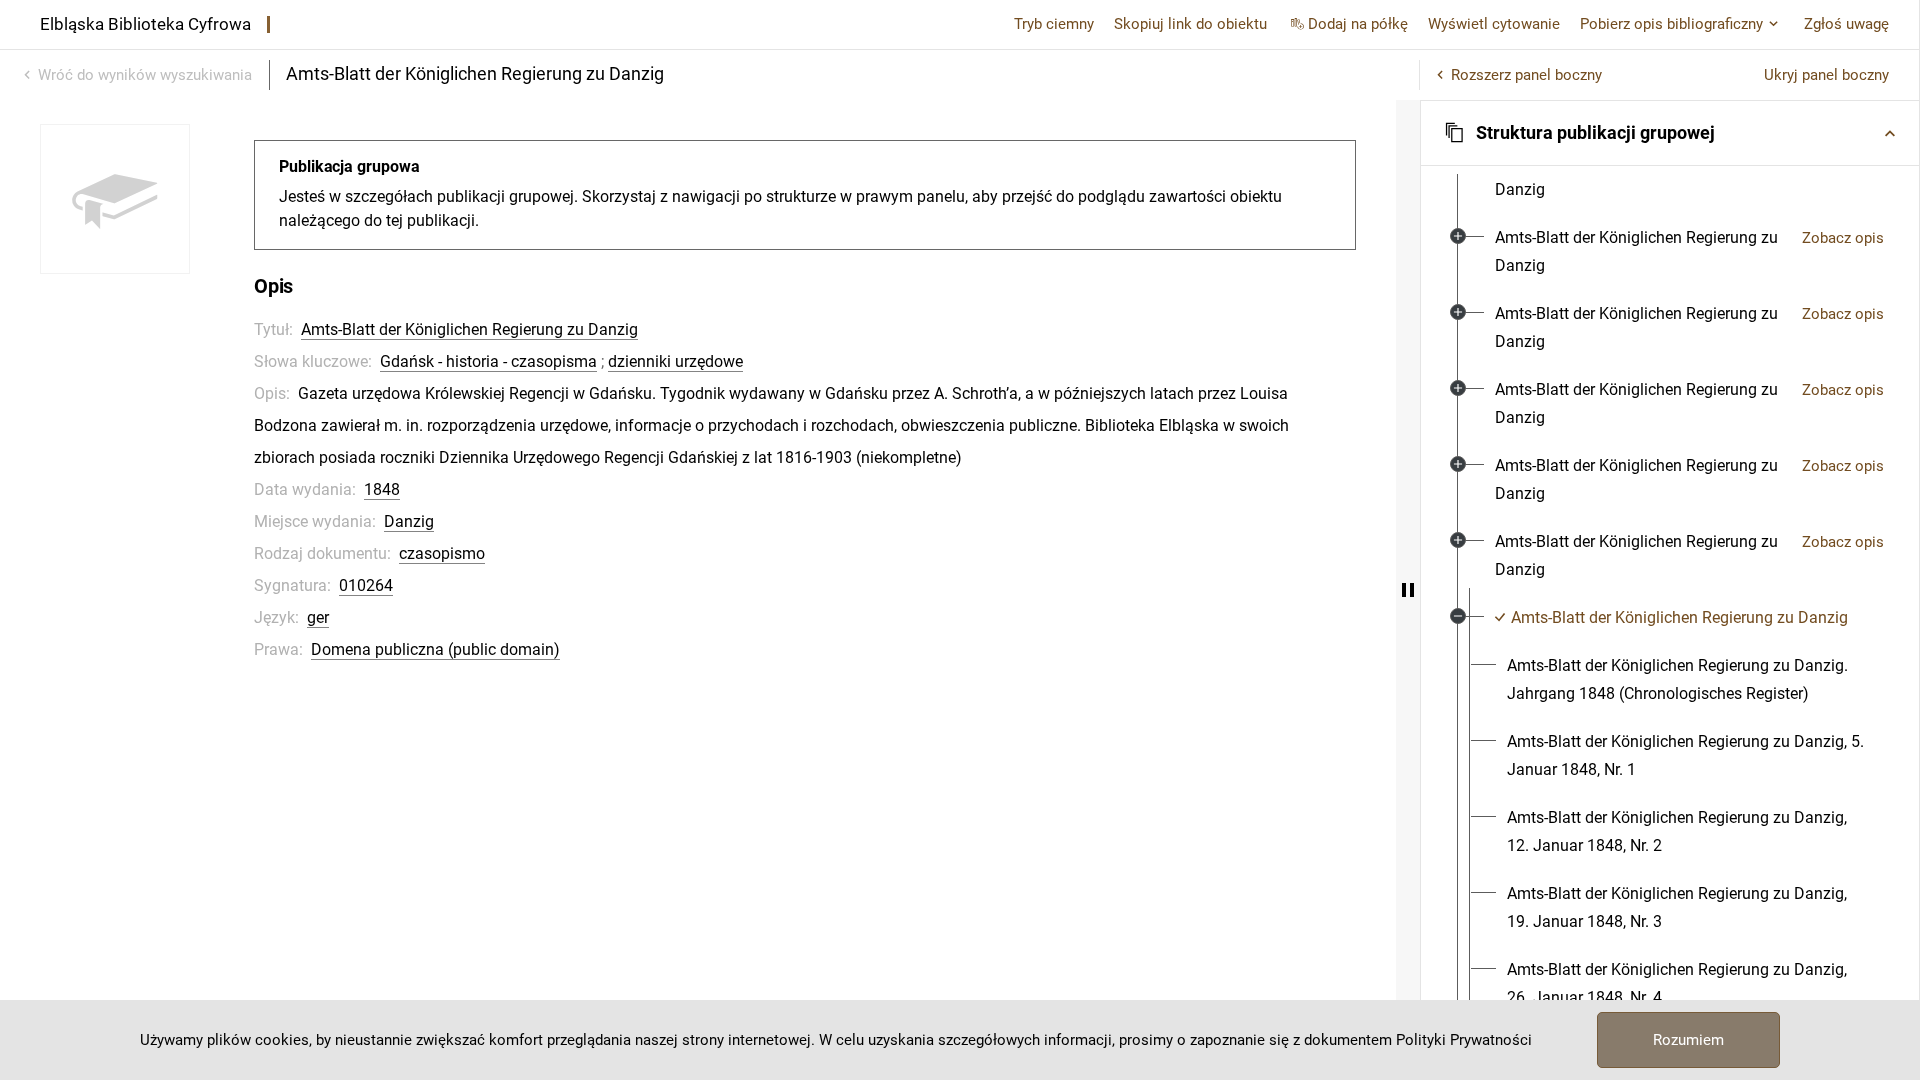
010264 (366, 585)
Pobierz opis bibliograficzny (1671, 24)
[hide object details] (1408, 590)
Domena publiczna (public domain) (435, 649)
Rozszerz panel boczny (1526, 75)
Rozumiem (1688, 1040)
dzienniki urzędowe (675, 361)
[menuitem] (1640, 176)
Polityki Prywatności (1464, 1040)
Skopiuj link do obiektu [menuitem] (1190, 24)
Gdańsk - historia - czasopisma (488, 361)
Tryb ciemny (1054, 24)
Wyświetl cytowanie (1494, 24)
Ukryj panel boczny (1826, 75)
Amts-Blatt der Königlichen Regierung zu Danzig (469, 329)
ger (318, 617)
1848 (382, 489)
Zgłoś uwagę (1846, 24)
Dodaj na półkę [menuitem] (1358, 24)
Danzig (409, 521)
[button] (1670, 133)
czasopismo (442, 553)
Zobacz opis (1843, 238)
